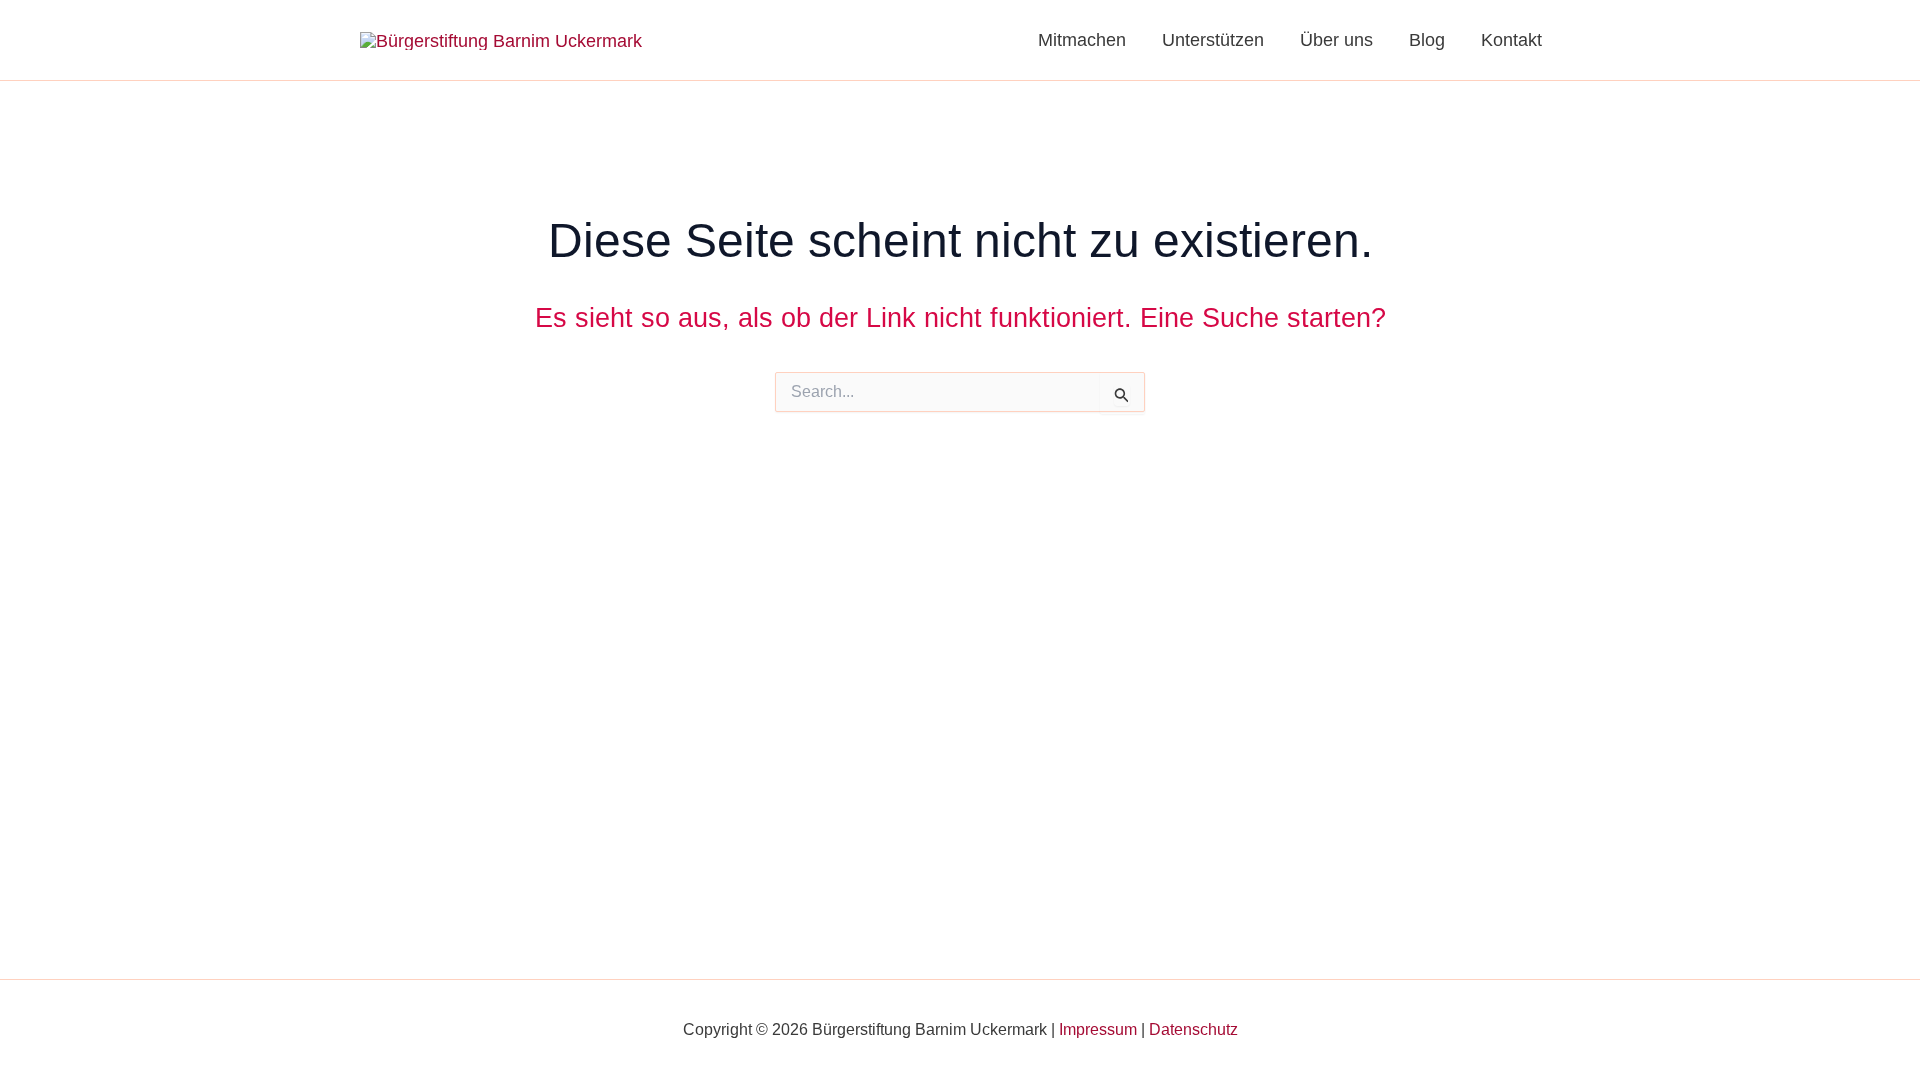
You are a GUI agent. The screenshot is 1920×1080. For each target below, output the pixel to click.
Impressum (1098, 1029)
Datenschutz (1193, 1029)
